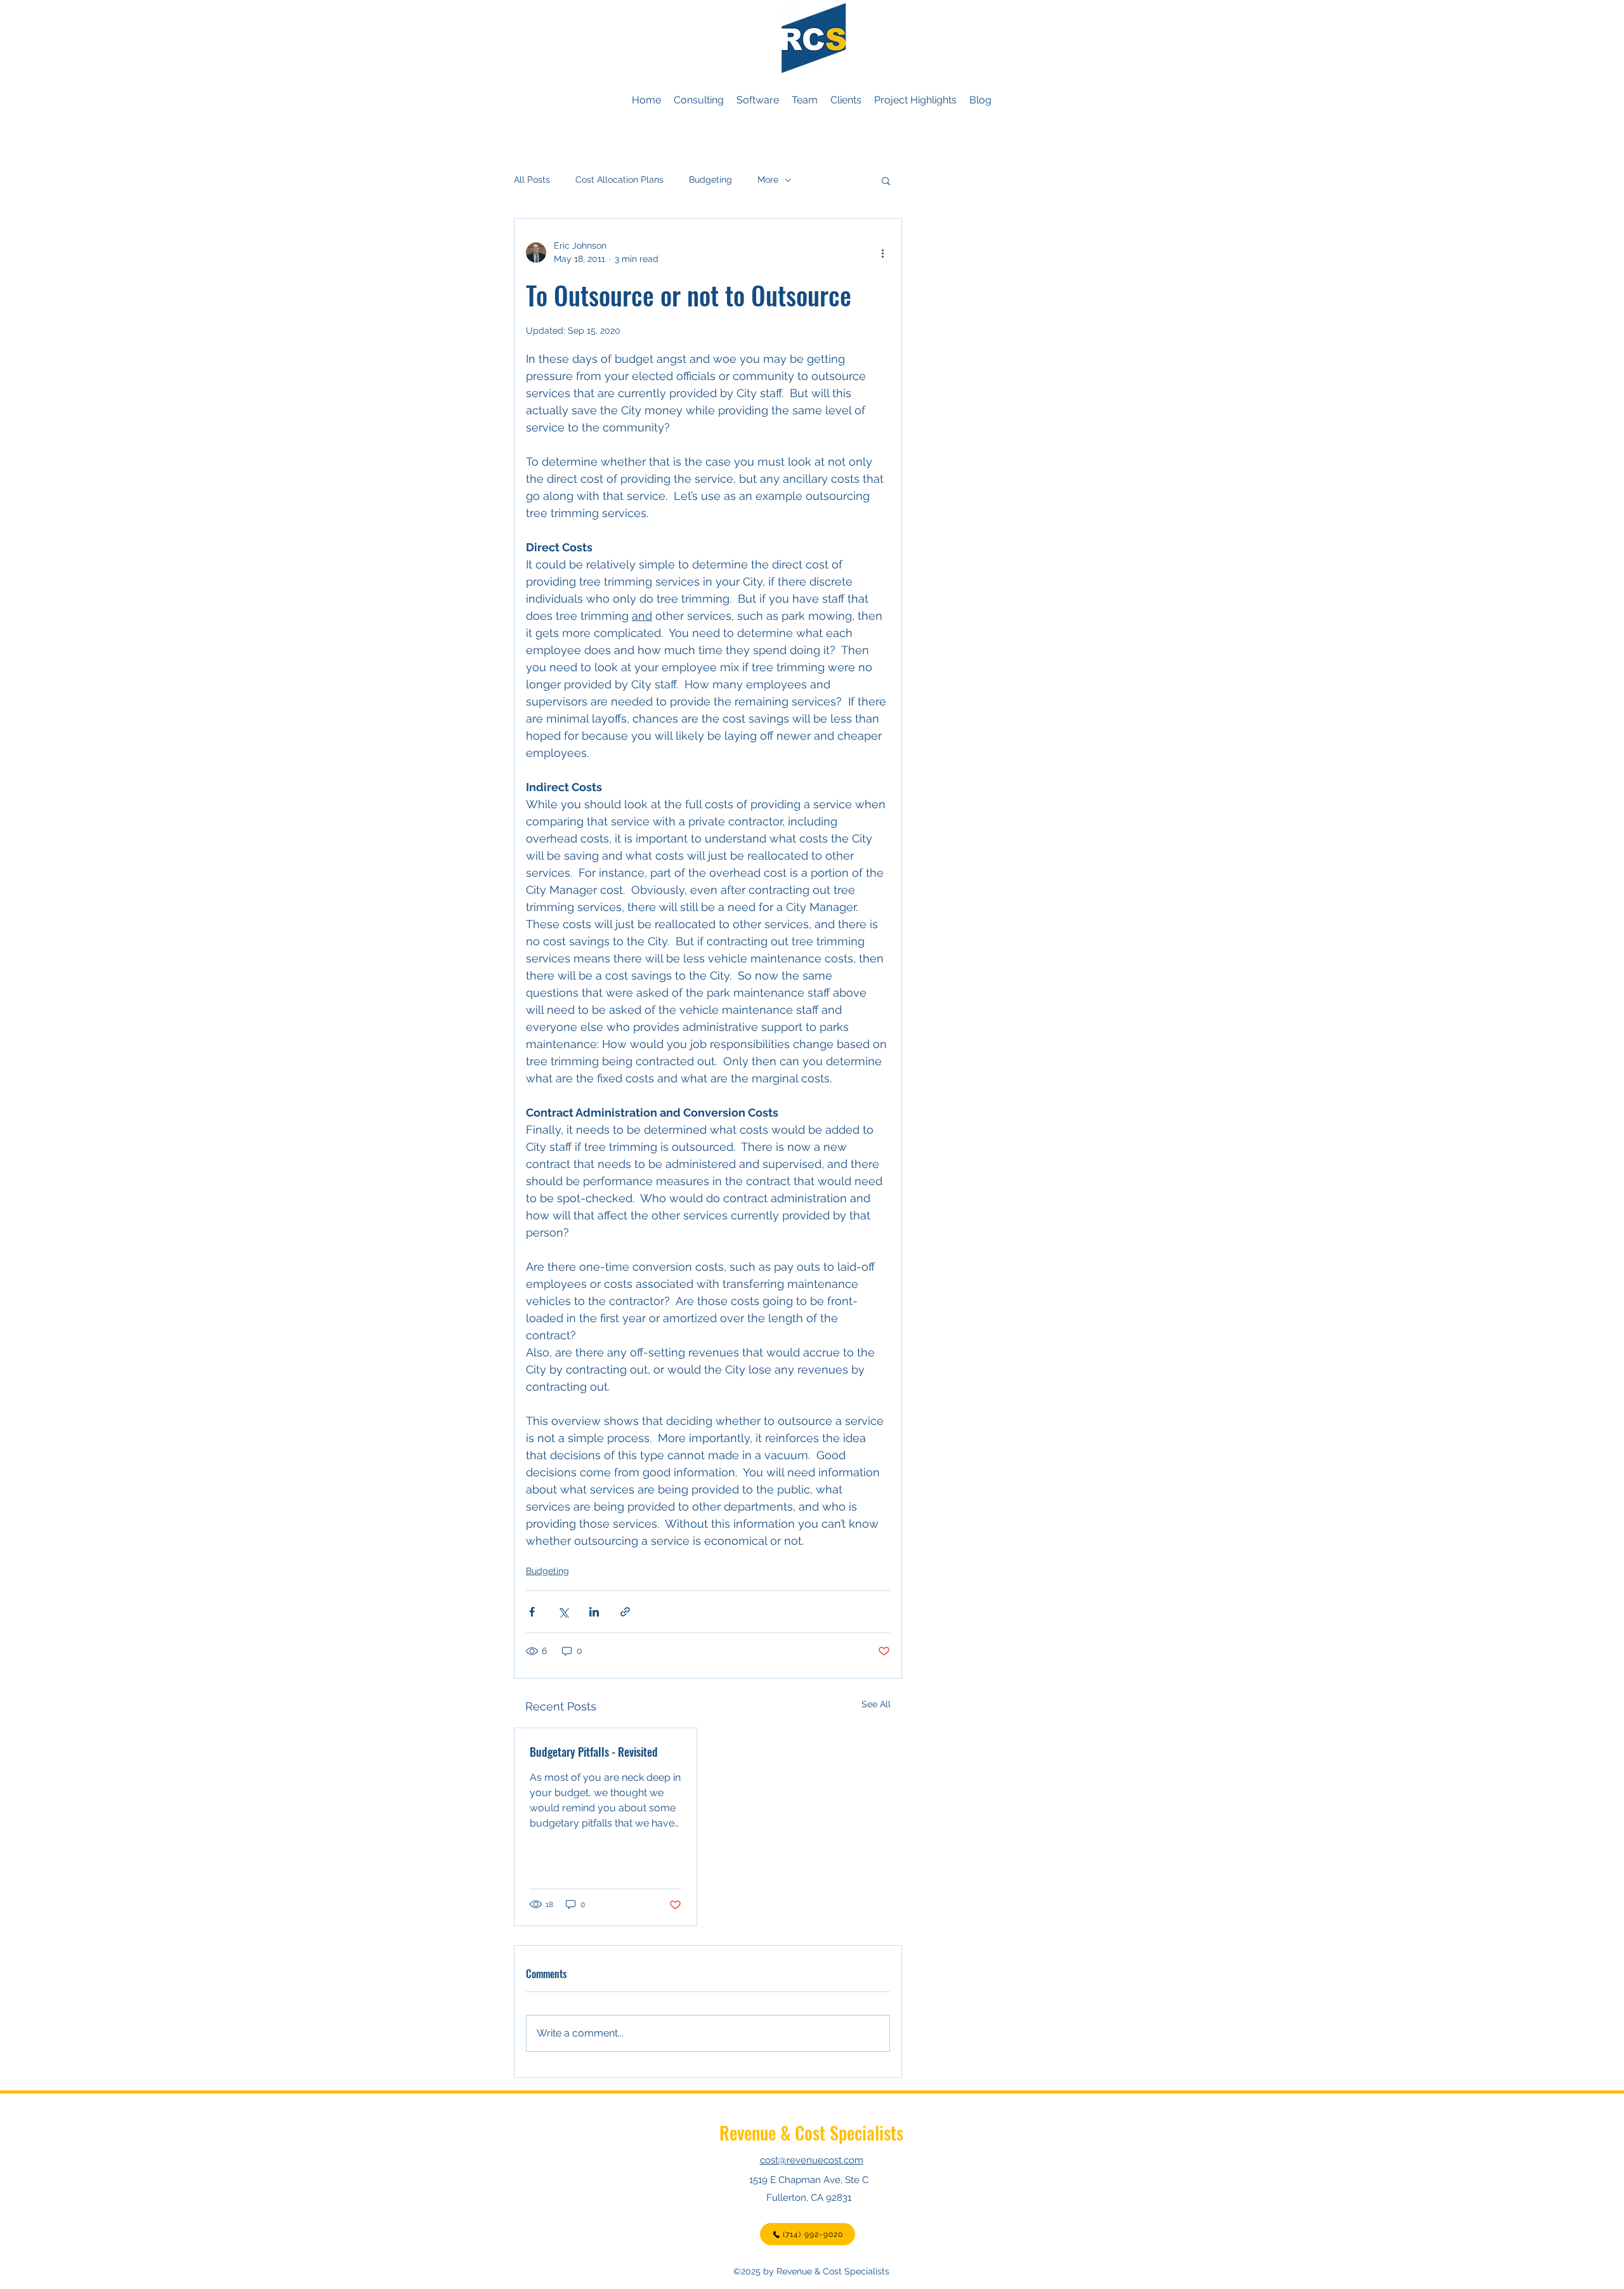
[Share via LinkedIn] (594, 1612)
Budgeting (710, 180)
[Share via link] (625, 1612)
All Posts (532, 180)
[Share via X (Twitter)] (563, 1612)
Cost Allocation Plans (619, 180)
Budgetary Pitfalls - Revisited (594, 1752)
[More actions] (882, 253)
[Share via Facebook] (532, 1612)
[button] (886, 180)
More (768, 180)
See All (876, 1704)
